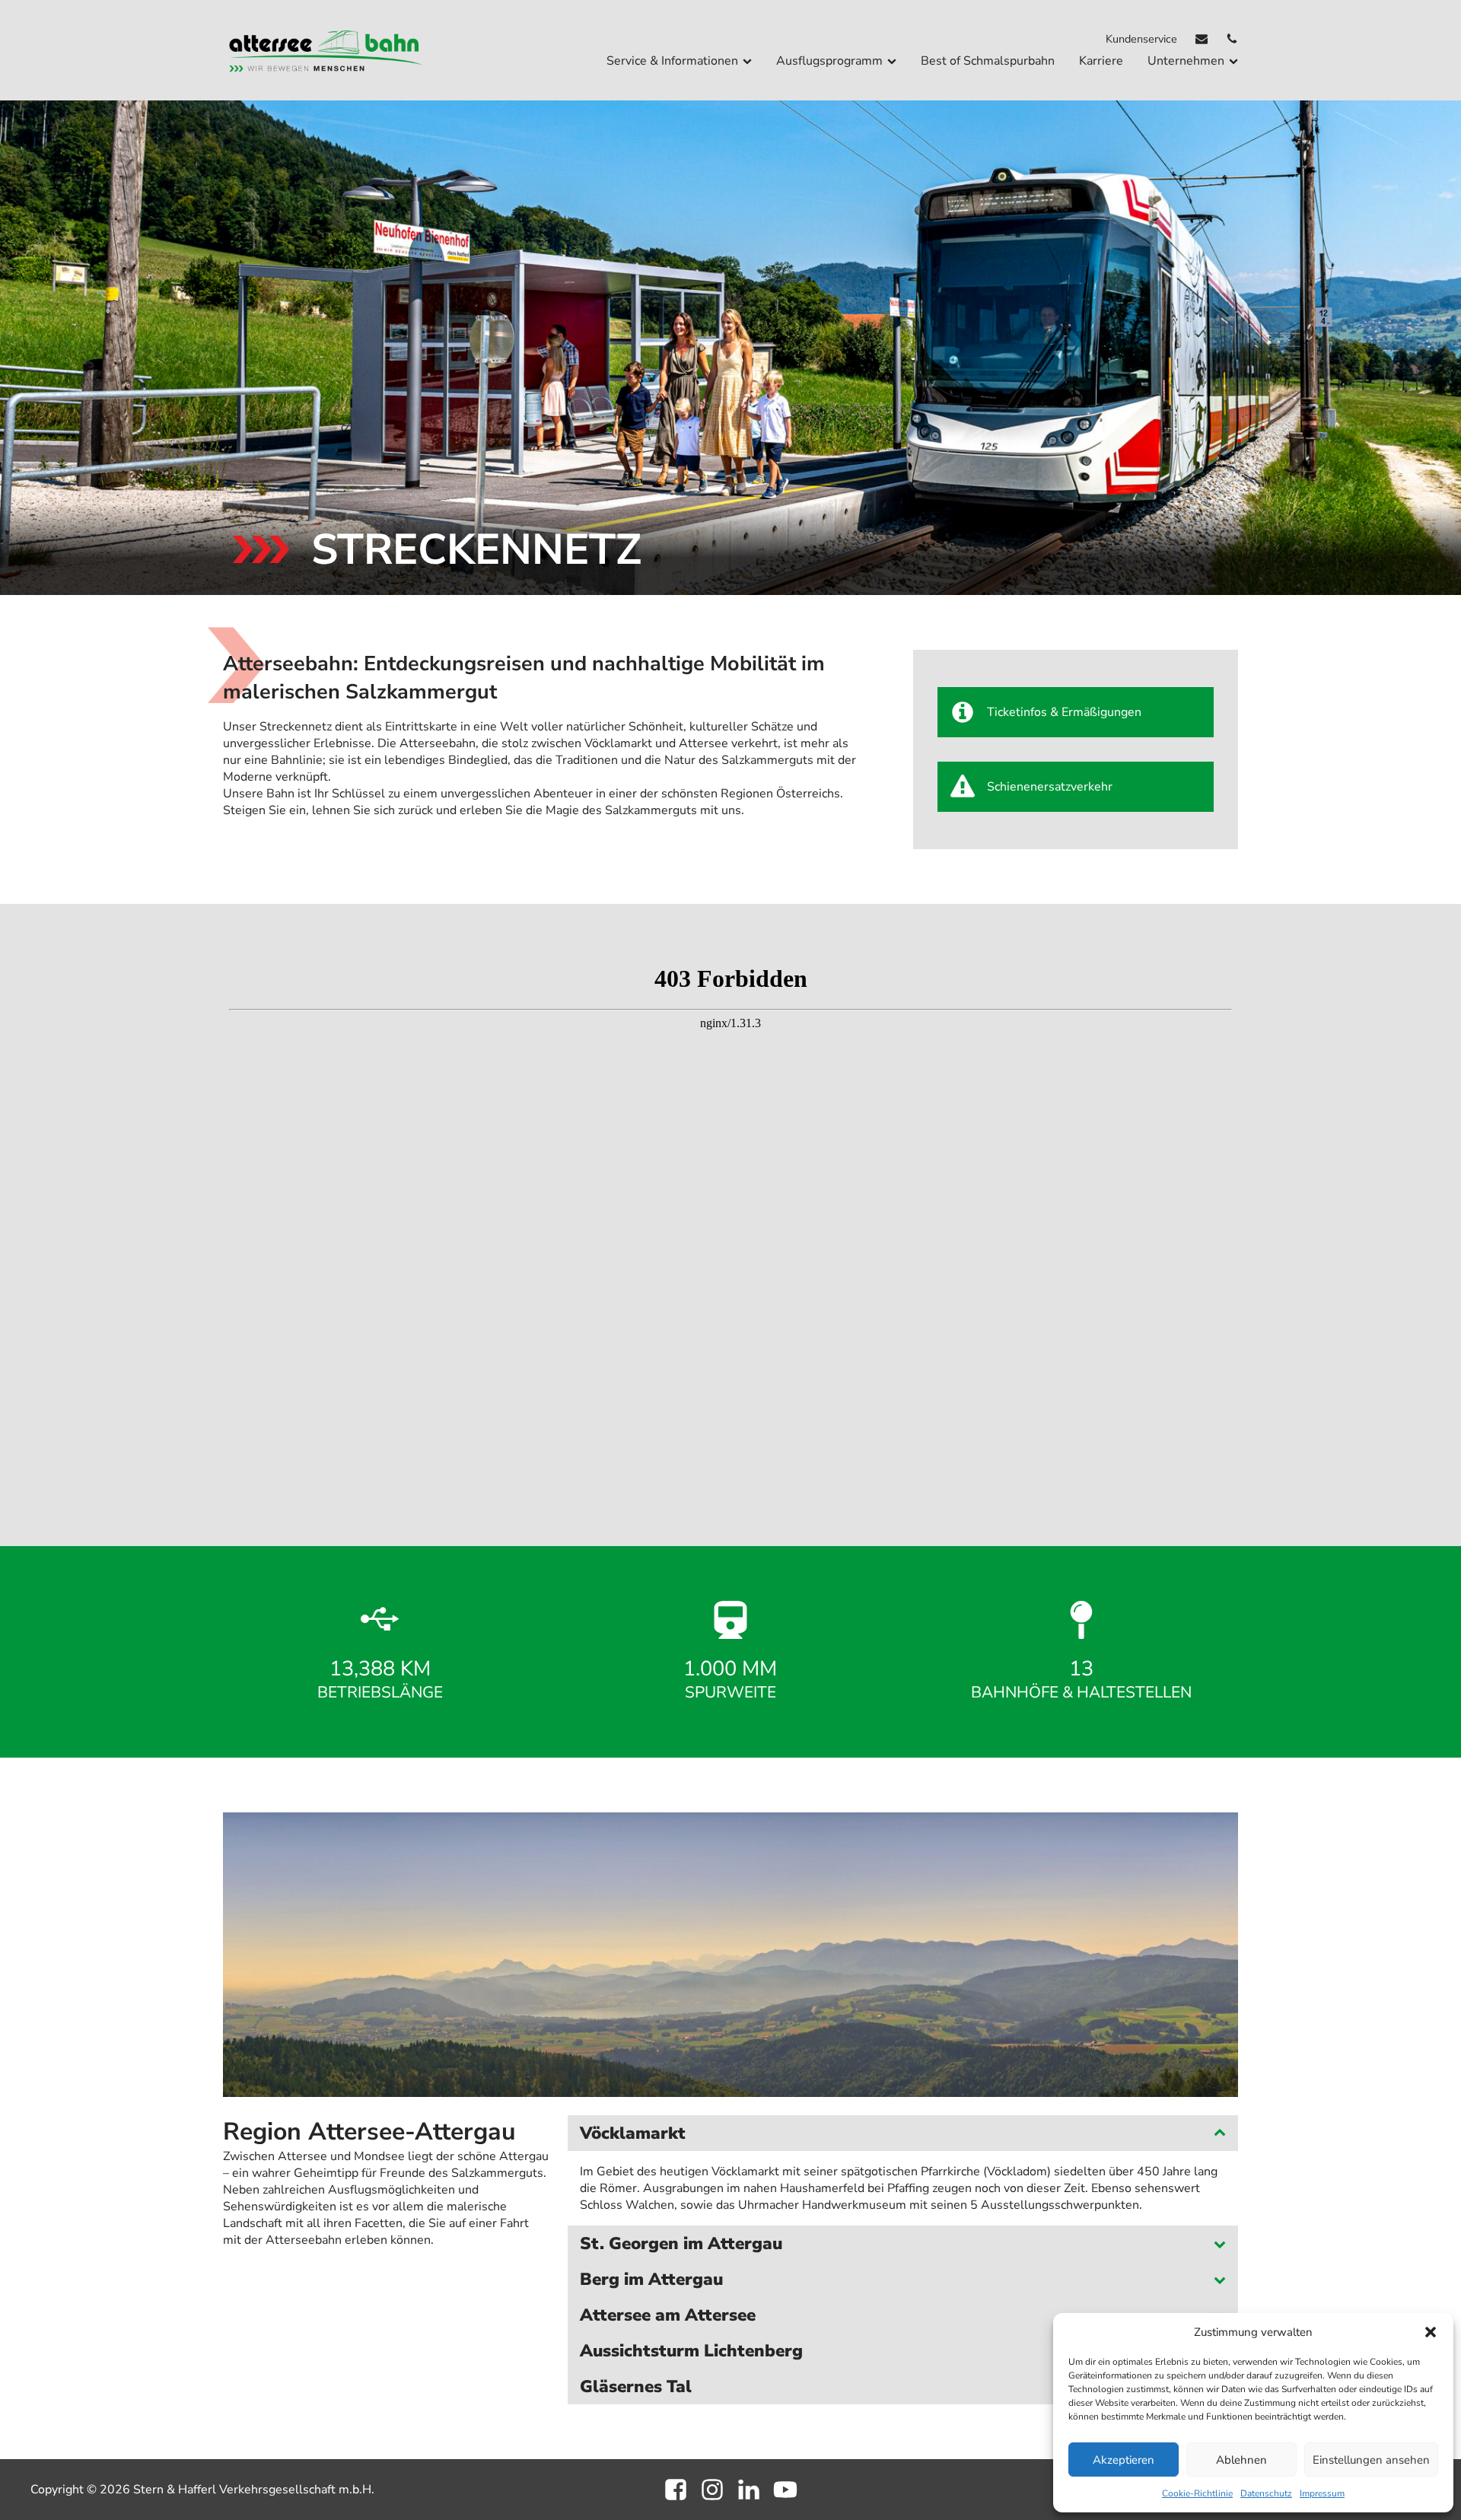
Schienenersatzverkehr (1050, 787)
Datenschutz (1266, 2493)
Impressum (1322, 2493)
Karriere (1101, 61)
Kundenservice (1141, 39)
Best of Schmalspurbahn (988, 61)
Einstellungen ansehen (1371, 2460)
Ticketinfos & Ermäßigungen (1064, 712)
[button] (1431, 2332)
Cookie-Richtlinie (1197, 2493)
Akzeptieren (1124, 2460)
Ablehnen (1241, 2460)
